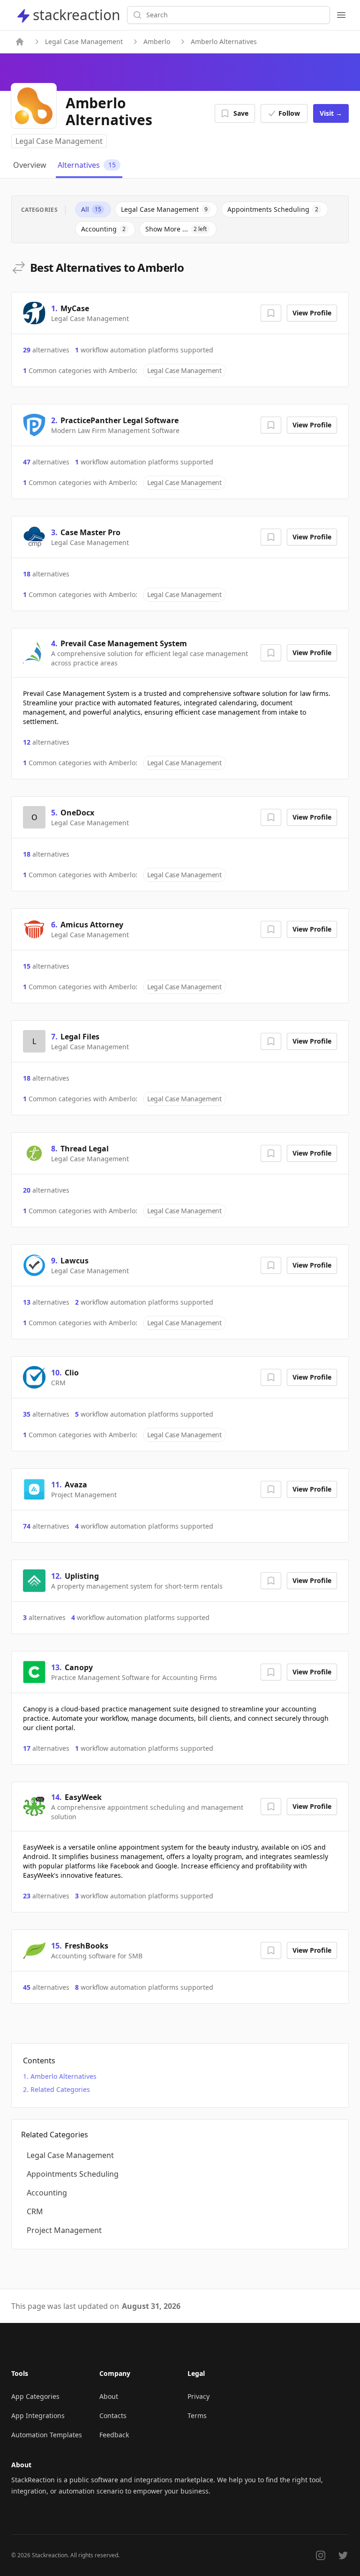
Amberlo (157, 41)
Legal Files (80, 1037)
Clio (72, 1373)
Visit (331, 113)
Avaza (76, 1485)
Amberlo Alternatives (64, 2076)
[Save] (271, 313)
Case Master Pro (90, 532)
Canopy (79, 1667)
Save (241, 113)
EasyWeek (83, 1797)
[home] (20, 42)
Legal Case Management (84, 41)
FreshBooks (86, 1946)
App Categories (35, 2396)
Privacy (199, 2396)
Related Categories (60, 2089)
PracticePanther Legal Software (120, 420)
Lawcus (75, 1261)
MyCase (75, 308)
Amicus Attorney (92, 925)
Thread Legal (85, 1149)
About (109, 2396)
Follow (289, 113)
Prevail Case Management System (124, 643)
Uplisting (82, 1576)
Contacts (113, 2415)
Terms (197, 2415)
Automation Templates (47, 2435)
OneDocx (77, 813)
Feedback (114, 2435)
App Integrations (38, 2415)
